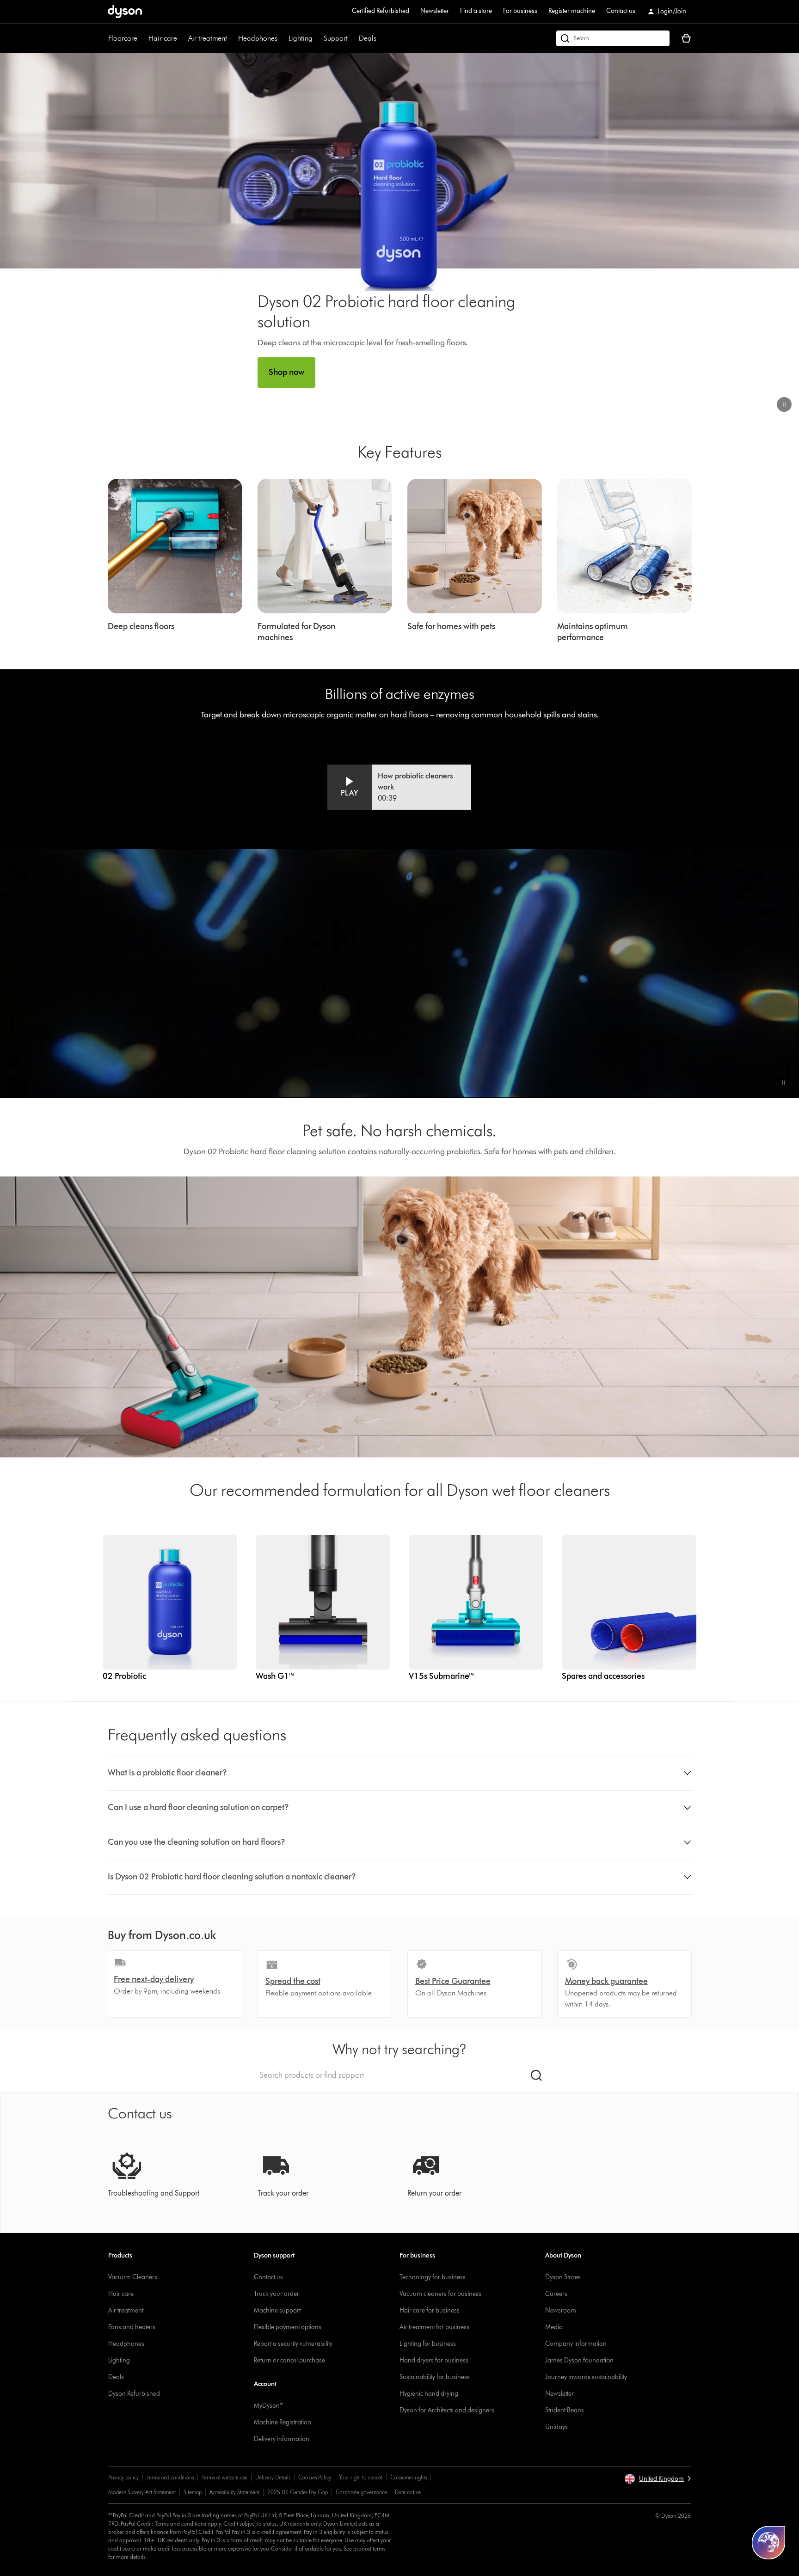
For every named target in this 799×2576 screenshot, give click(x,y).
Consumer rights (409, 2477)
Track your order (277, 2294)
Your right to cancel (361, 2477)
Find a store (476, 11)
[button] (784, 404)
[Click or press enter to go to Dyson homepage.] (125, 12)
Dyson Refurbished (134, 2394)
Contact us (621, 11)
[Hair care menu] (182, 38)
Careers (556, 2294)
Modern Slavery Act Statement (142, 2492)
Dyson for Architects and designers (447, 2410)
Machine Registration (283, 2422)
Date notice (408, 2492)
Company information (576, 2344)
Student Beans (565, 2410)
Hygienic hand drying (429, 2394)
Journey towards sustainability (586, 2377)
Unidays (556, 2427)
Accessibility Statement (234, 2492)
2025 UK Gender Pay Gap (298, 2492)
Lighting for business (428, 2344)
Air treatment (208, 38)
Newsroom (561, 2310)
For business (520, 11)
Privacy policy (123, 2477)
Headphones (258, 38)
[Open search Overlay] (613, 38)
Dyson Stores (563, 2277)
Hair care (163, 38)
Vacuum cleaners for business (440, 2294)
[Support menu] (352, 38)
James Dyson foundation (579, 2360)
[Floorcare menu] (142, 38)
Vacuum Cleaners (133, 2277)
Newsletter (435, 11)
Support (336, 38)
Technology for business (433, 2277)
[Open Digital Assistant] (768, 2543)
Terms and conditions (170, 2477)
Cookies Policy (315, 2477)
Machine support (277, 2310)
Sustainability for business (435, 2377)
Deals (368, 38)
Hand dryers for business (434, 2360)
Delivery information (282, 2439)
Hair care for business (430, 2310)
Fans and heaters (132, 2327)
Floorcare (123, 38)
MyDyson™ (269, 2406)
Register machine (572, 11)
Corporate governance (361, 2492)
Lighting (301, 38)
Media (554, 2327)
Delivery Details (273, 2477)
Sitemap (193, 2492)
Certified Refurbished (381, 11)
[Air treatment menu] (232, 38)
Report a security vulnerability (293, 2344)
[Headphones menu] (282, 38)
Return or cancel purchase (289, 2360)
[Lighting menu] (317, 38)
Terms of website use (224, 2477)
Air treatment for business (434, 2327)
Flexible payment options (288, 2327)
